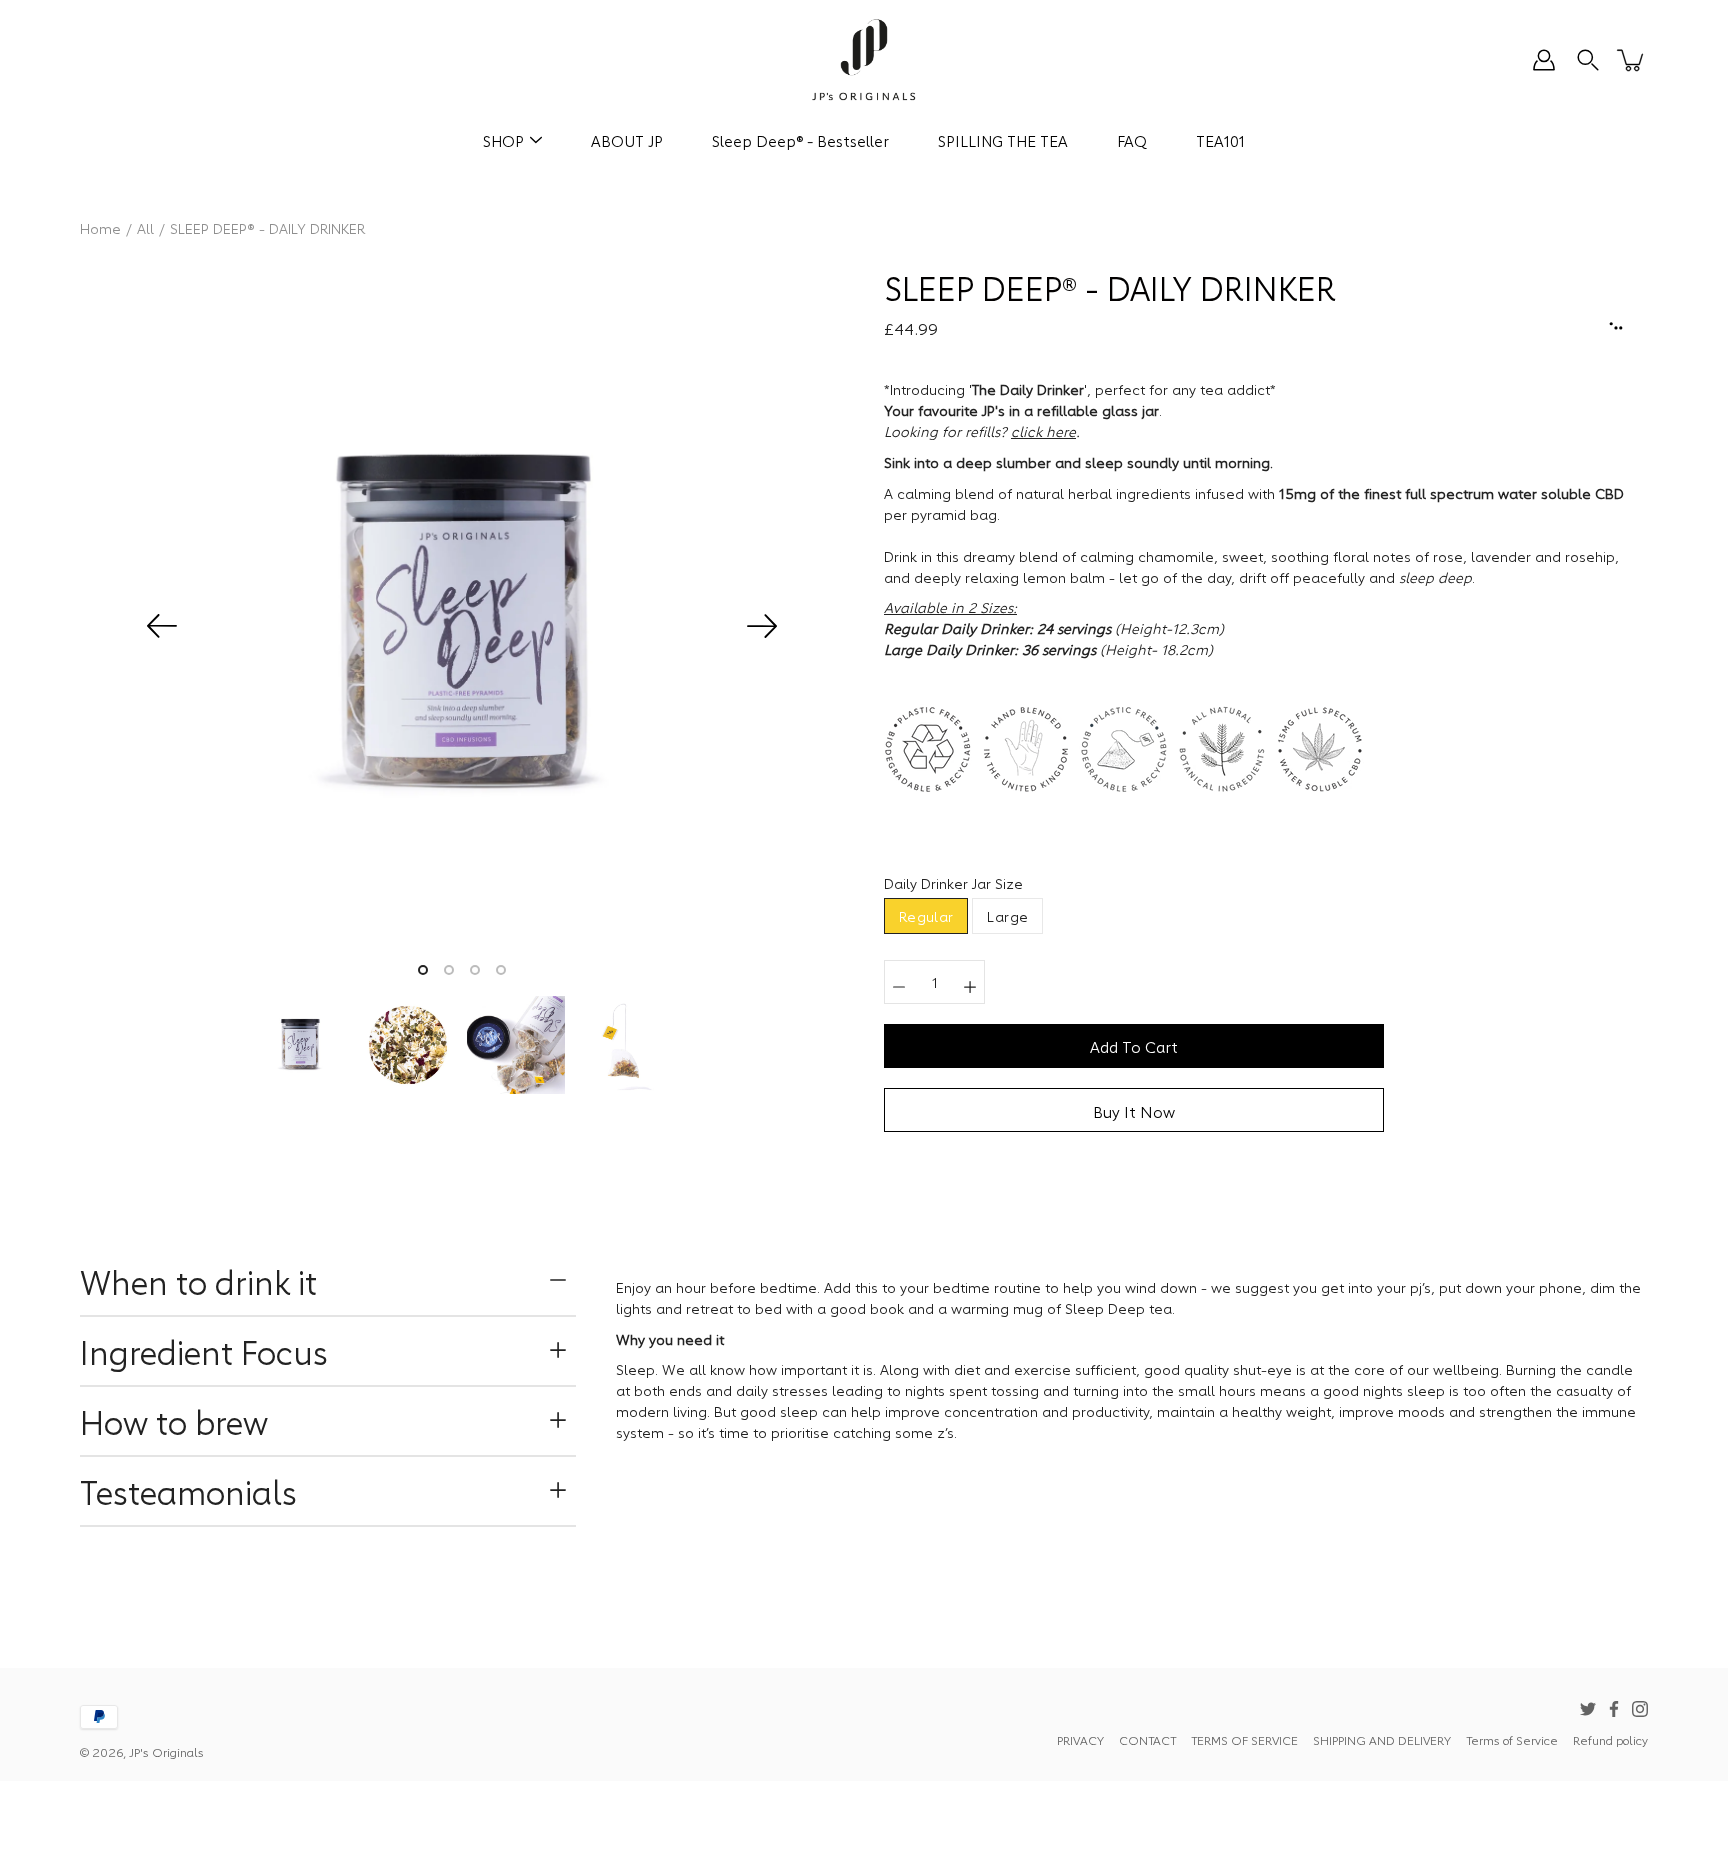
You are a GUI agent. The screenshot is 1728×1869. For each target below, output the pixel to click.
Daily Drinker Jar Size (953, 883)
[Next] (762, 626)
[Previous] (162, 626)
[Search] (1588, 60)
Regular (926, 916)
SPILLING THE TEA (1003, 140)
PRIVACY (1080, 1739)
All (145, 228)
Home (100, 228)
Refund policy (1610, 1739)
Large (1007, 916)
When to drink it (202, 1280)
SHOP (503, 140)
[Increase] (970, 982)
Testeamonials (188, 1490)
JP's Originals (166, 1751)
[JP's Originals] (864, 60)
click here (1043, 431)
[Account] (1544, 60)
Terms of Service (1512, 1739)
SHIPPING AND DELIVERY (1382, 1739)
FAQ (1132, 140)
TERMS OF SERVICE (1244, 1739)
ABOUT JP (627, 140)
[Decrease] (899, 982)
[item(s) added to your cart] (1632, 60)
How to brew (174, 1420)
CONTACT (1147, 1739)
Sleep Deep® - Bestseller (800, 140)
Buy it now (1134, 1111)
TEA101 (1220, 140)
